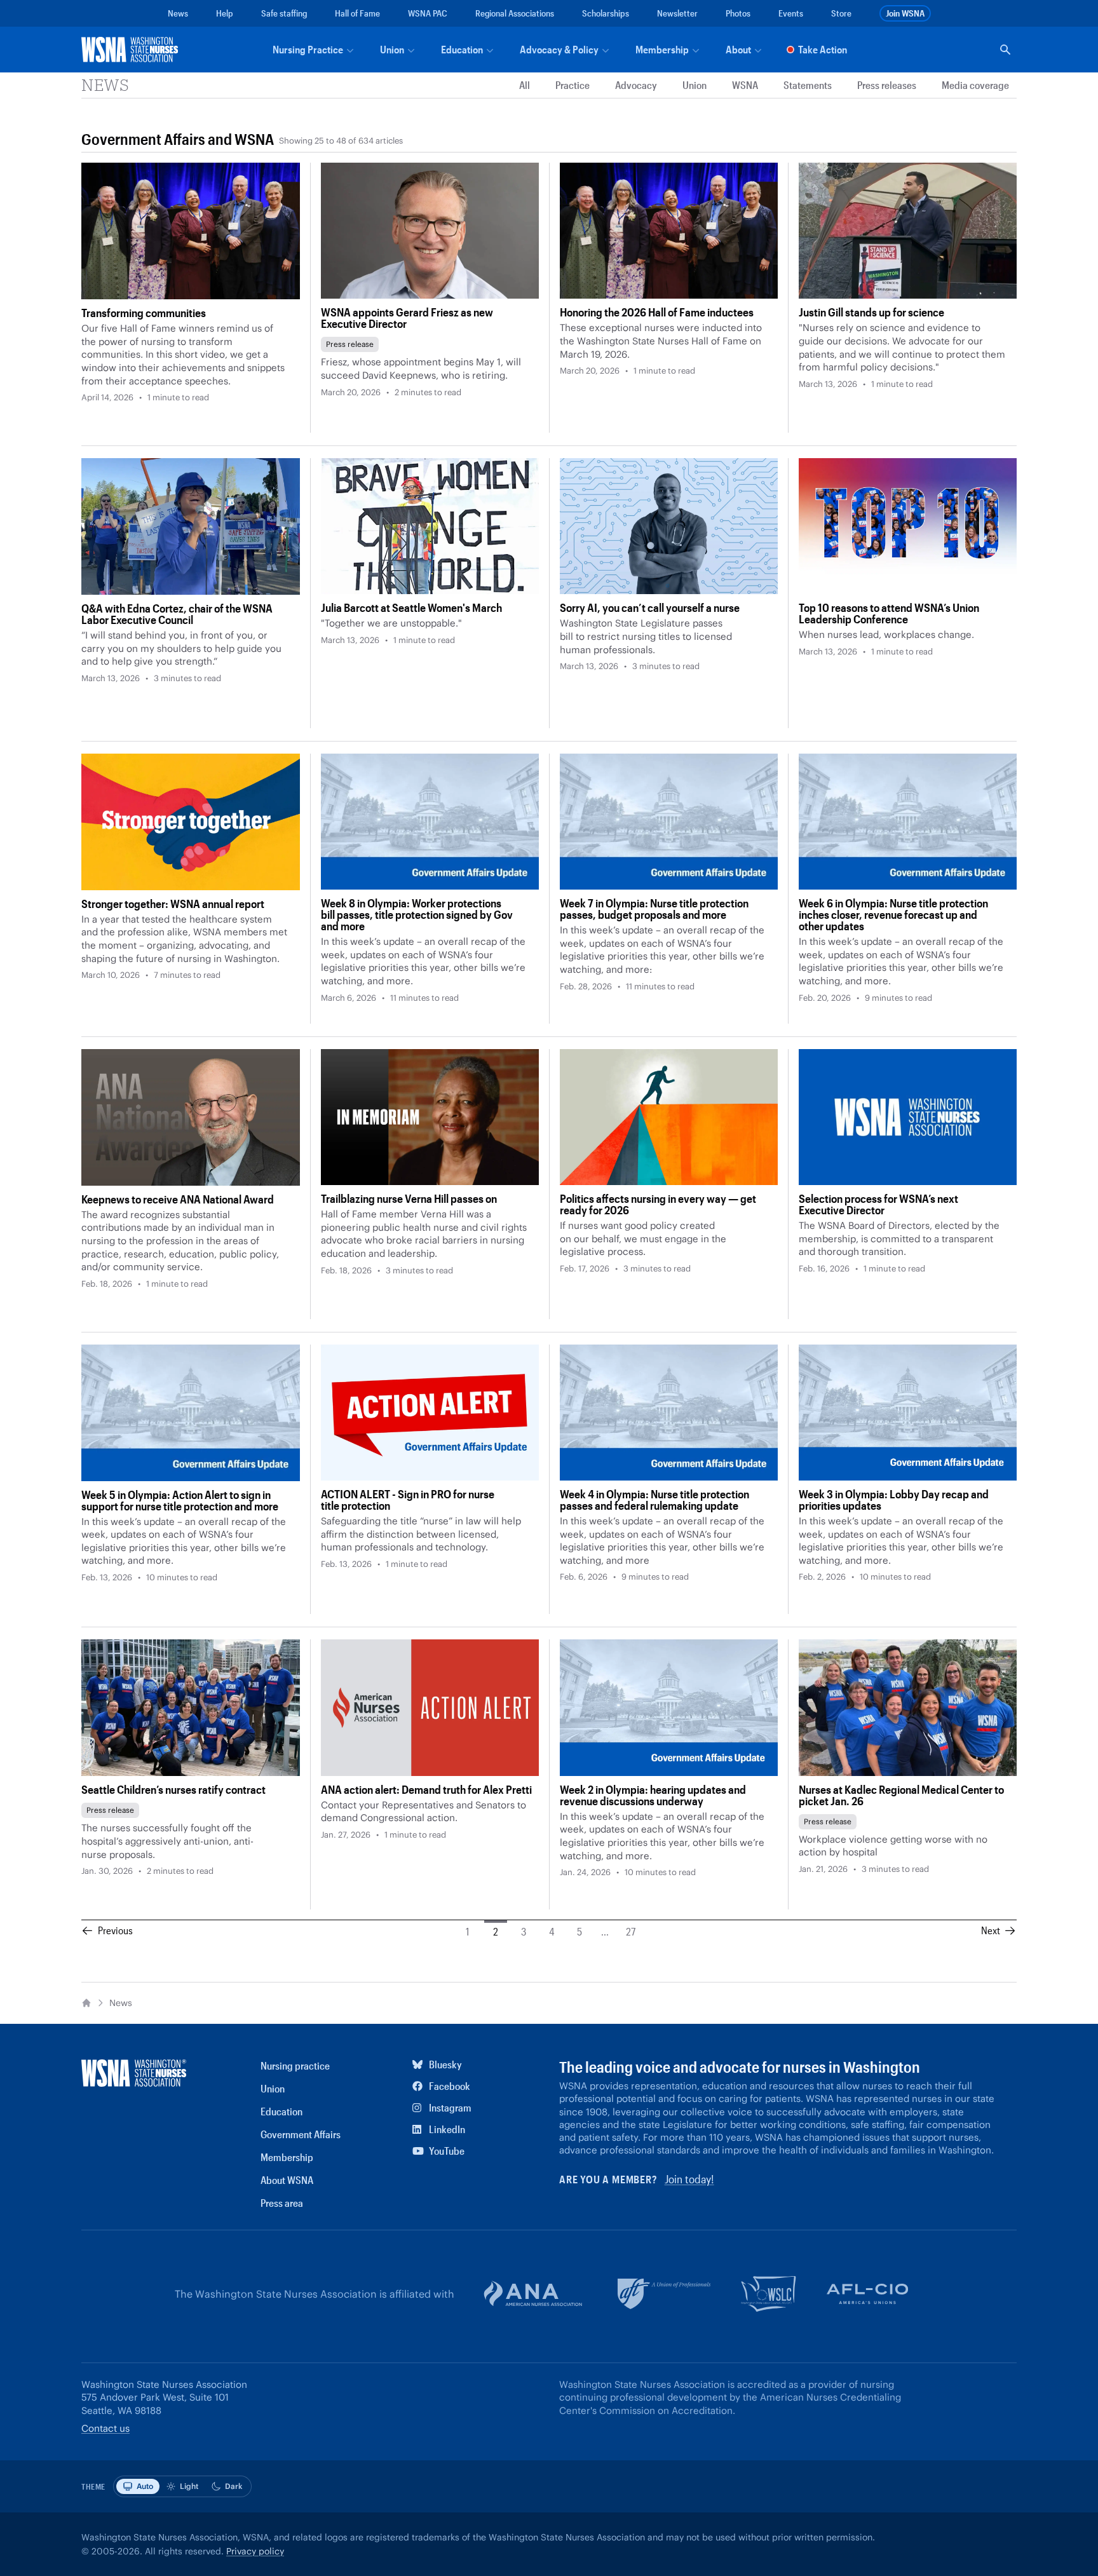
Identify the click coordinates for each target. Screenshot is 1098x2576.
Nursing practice (295, 2065)
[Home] (86, 2003)
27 (631, 1931)
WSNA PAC (428, 13)
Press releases (887, 85)
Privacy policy (255, 2551)
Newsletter (677, 13)
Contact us (105, 2428)
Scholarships (606, 13)
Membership (287, 2157)
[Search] (1005, 50)
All (525, 85)
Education (281, 2111)
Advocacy (636, 85)
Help (225, 13)
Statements (808, 85)
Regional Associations (515, 13)
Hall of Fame (357, 13)
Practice (573, 85)
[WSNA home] (132, 50)
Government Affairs (143, 139)
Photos (738, 13)
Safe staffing (284, 13)
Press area (282, 2203)
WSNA (745, 85)
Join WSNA (905, 13)
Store (841, 13)
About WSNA (287, 2180)
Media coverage (975, 85)
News (178, 13)
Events (791, 13)
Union (695, 85)
